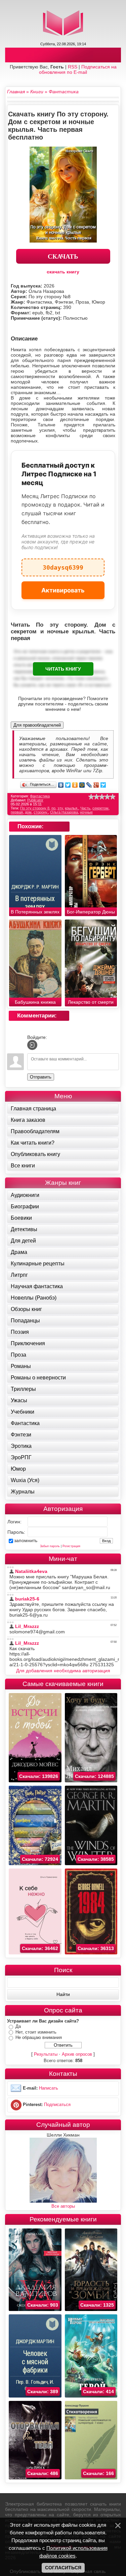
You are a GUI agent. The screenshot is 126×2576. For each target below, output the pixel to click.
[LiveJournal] (89, 785)
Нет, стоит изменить (36, 2032)
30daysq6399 (63, 565)
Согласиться (63, 2568)
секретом (100, 808)
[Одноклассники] (75, 785)
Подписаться (57, 2105)
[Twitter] (68, 785)
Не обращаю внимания (39, 2037)
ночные (86, 812)
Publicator (35, 800)
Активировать (63, 590)
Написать (49, 2088)
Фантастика (40, 796)
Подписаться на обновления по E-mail (78, 69)
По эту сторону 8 (35, 808)
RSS (73, 67)
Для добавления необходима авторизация (63, 1671)
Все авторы (63, 2206)
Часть (85, 808)
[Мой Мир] (82, 785)
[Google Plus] (96, 785)
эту (60, 808)
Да (18, 2026)
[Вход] (32, 1045)
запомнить (26, 1540)
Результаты (46, 2054)
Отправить (41, 1077)
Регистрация (71, 1546)
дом (28, 812)
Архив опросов (77, 2054)
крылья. (72, 808)
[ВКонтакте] (61, 785)
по (53, 808)
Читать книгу (63, 669)
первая (17, 812)
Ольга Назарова (64, 812)
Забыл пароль (50, 1546)
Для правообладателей (37, 725)
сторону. (41, 812)
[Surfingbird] (103, 785)
